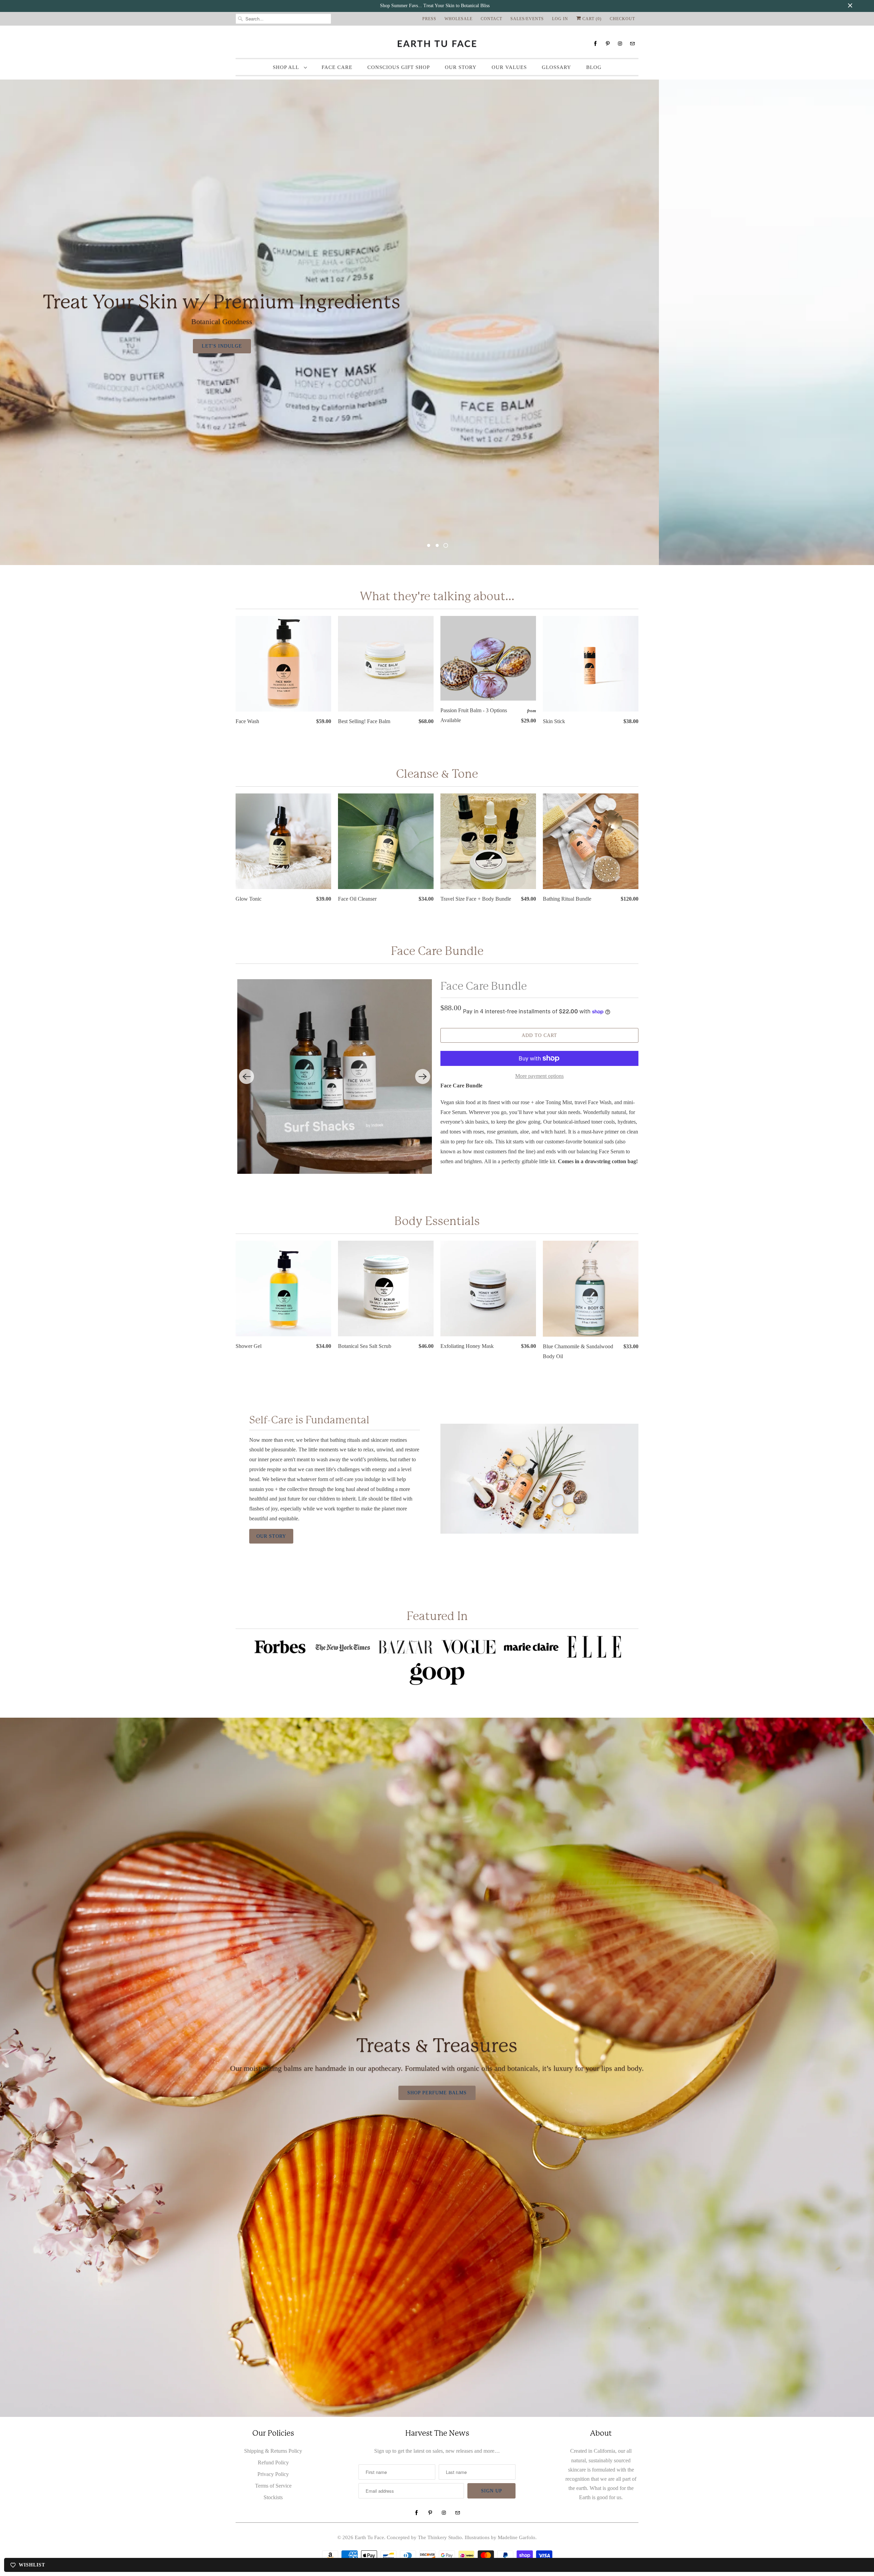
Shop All (287, 67)
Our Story (461, 67)
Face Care (337, 67)
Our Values (509, 67)
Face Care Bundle (484, 986)
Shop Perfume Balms (437, 2093)
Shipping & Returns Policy (273, 2451)
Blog (594, 67)
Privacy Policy (273, 2474)
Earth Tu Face (369, 2537)
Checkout (622, 19)
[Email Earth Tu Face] (632, 44)
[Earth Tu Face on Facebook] (595, 44)
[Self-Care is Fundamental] (539, 1479)
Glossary (556, 67)
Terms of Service (273, 2486)
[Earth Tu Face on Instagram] (620, 44)
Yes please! (361, 347)
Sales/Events (527, 19)
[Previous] (246, 1076)
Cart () (591, 19)
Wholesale (459, 19)
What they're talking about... (437, 596)
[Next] (423, 1076)
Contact (491, 19)
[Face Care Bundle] (335, 1076)
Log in (560, 19)
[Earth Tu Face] (437, 44)
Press (429, 19)
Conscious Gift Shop (399, 67)
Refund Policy (273, 2462)
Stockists (273, 2497)
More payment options (539, 1076)
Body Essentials (437, 1221)
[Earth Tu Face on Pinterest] (608, 44)
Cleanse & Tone (437, 774)
